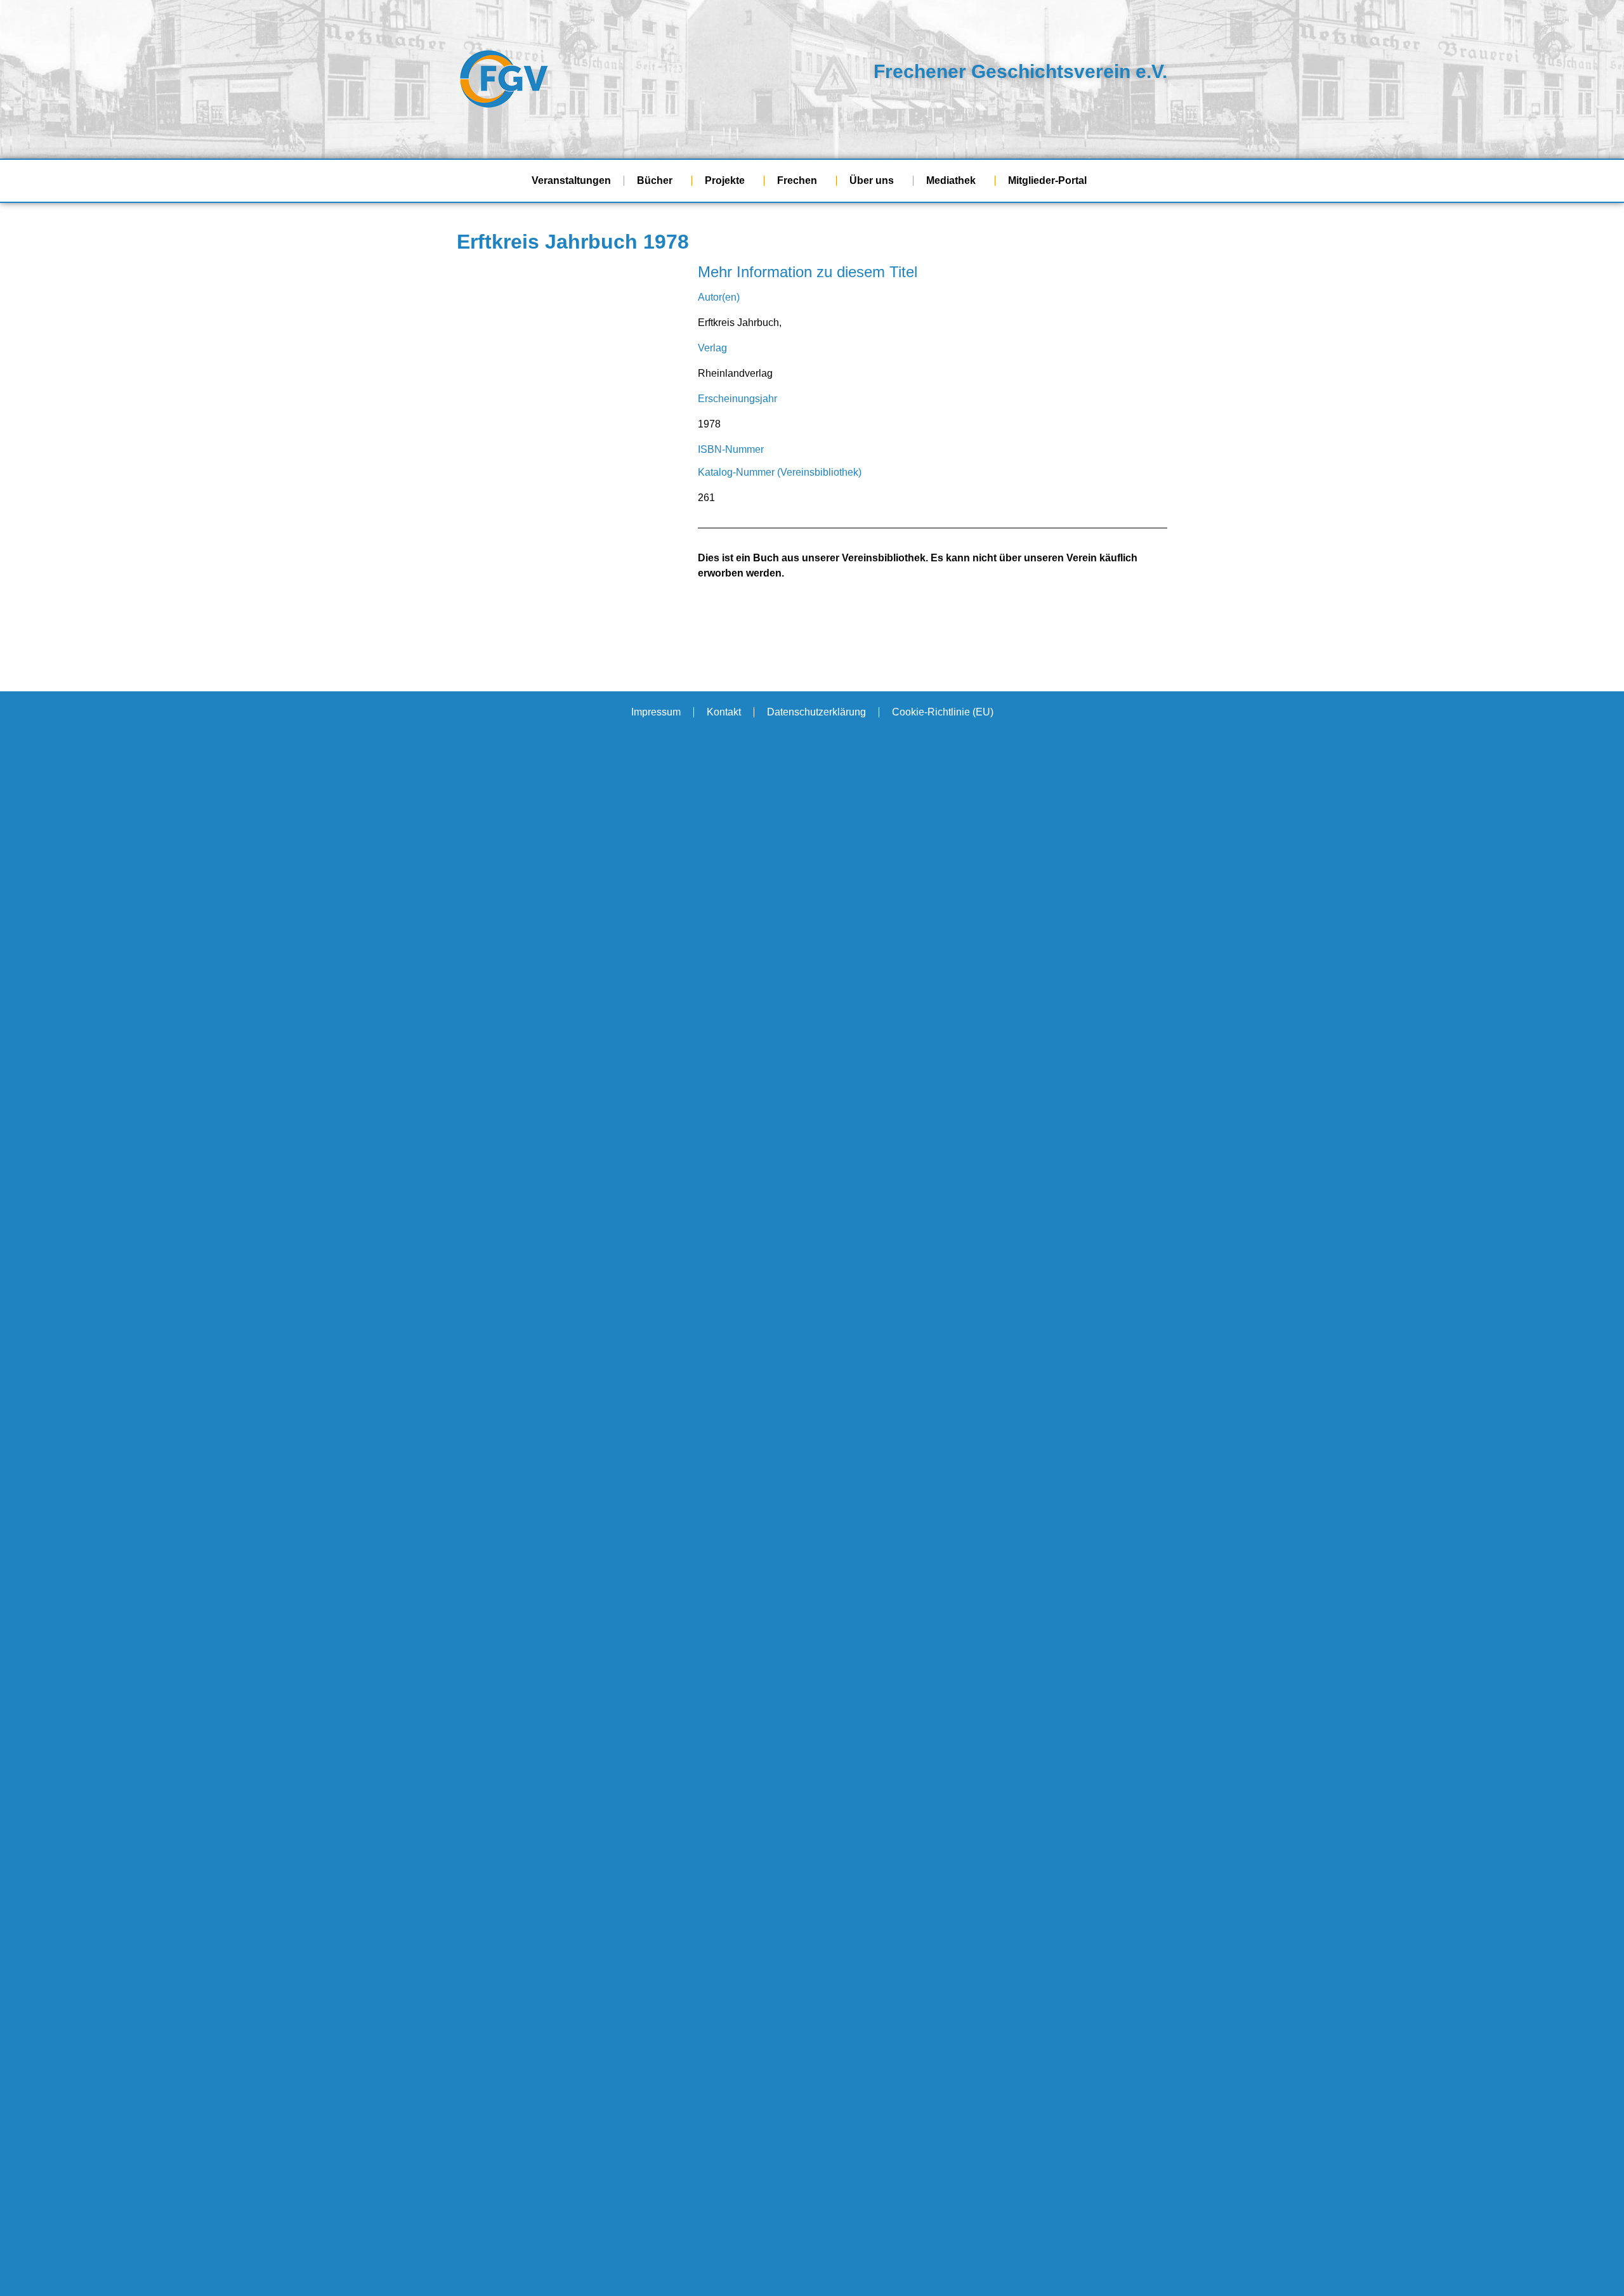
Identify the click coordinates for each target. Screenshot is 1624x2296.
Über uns (872, 180)
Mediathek (951, 180)
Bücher (655, 180)
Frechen (797, 180)
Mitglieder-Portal (1047, 180)
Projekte (725, 180)
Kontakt (724, 712)
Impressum (656, 712)
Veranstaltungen (571, 180)
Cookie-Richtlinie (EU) (943, 712)
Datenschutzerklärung (816, 712)
